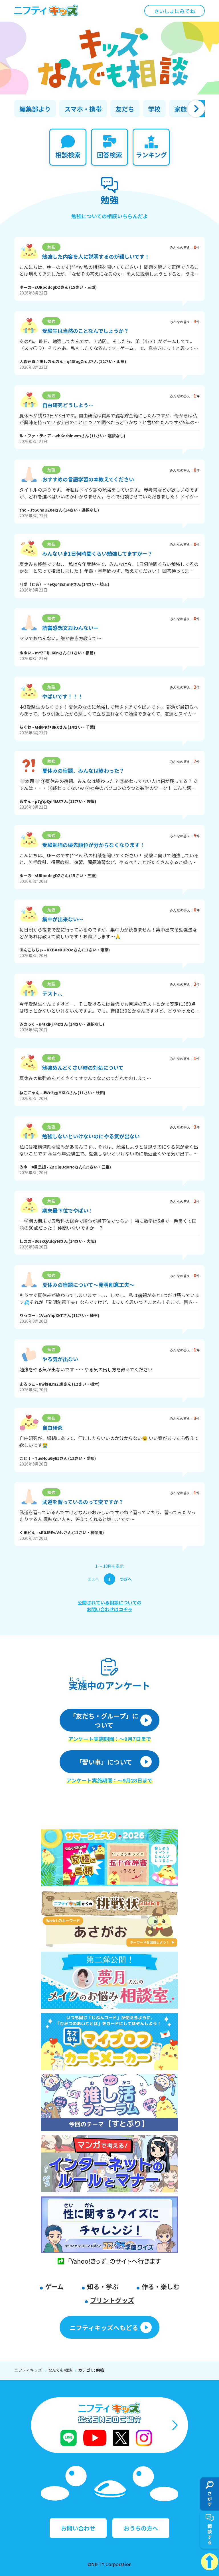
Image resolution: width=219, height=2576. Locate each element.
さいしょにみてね (175, 11)
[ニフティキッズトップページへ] (46, 11)
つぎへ (126, 1579)
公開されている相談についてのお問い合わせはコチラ (109, 1606)
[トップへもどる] (210, 2562)
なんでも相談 (60, 2370)
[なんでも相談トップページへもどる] (109, 58)
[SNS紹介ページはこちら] (109, 2425)
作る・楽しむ (161, 2286)
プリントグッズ (112, 2300)
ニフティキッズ (28, 2370)
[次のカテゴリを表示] (196, 109)
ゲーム (54, 2286)
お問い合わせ (78, 2528)
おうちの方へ (141, 2528)
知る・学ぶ (103, 2286)
